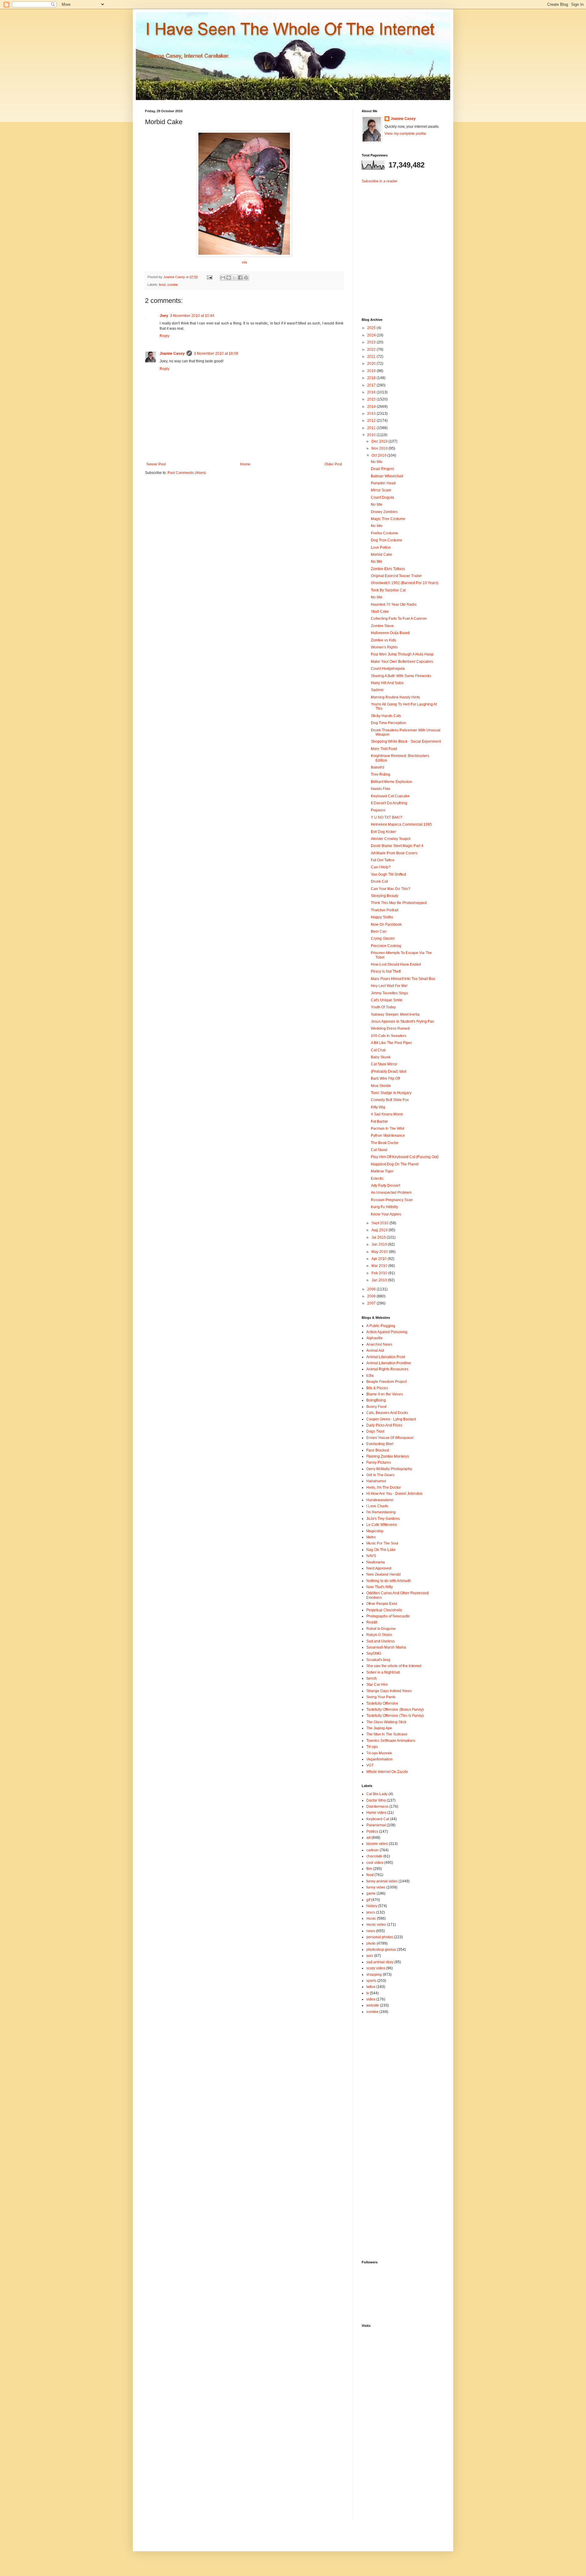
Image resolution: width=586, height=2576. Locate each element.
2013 (372, 414)
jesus (371, 1912)
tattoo (371, 1987)
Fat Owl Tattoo (383, 860)
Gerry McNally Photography (389, 1469)
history (372, 1906)
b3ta (370, 1376)
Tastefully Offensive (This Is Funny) (395, 1716)
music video (376, 1925)
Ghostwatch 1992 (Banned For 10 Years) (405, 583)
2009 (372, 1289)
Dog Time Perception (388, 723)
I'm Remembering (381, 1512)
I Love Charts (377, 1506)
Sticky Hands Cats (386, 716)
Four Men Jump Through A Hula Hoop (402, 654)
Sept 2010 (380, 1223)
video (371, 1999)
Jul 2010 (379, 1237)
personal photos (380, 1937)
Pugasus (378, 810)
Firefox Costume (384, 533)
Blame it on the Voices (385, 1394)
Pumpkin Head (383, 483)
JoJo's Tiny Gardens (383, 1519)
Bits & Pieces (377, 1388)
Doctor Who (376, 1800)
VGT (370, 1765)
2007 (372, 1303)
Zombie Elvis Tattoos (388, 569)
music (371, 1918)
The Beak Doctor (385, 1143)
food (162, 285)
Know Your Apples (386, 1214)
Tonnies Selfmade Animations (391, 1741)
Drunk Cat (379, 881)
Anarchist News (379, 1344)
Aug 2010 (380, 1230)
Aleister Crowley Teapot (391, 839)
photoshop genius (381, 1950)
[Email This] (223, 278)
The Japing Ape (379, 1728)
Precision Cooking (386, 946)
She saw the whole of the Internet (394, 1666)
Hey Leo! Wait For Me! (389, 986)
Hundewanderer (380, 1500)
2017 (372, 385)
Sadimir (377, 690)
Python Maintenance (388, 1136)
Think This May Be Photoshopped (399, 903)
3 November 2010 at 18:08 (216, 353)
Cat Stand (379, 1150)
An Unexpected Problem (391, 1193)
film (369, 1869)
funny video (376, 1887)
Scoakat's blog (378, 1660)
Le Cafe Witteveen (382, 1525)
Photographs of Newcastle (388, 1616)
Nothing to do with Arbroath (389, 1581)
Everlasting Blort (380, 1444)
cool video (375, 1863)
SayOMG (374, 1653)
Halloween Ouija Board (390, 633)
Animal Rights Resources (387, 1369)
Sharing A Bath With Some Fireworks (401, 676)
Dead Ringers (382, 469)
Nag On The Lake (381, 1550)
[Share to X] (234, 278)
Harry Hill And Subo (387, 683)
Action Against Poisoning (387, 1332)
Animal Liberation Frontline (389, 1363)
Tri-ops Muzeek (379, 1753)
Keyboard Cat (378, 1819)
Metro (371, 1537)
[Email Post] (209, 277)
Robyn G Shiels (379, 1635)
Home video (376, 1813)
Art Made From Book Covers (394, 853)
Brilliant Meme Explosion (391, 782)
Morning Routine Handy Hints (395, 697)
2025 (372, 328)
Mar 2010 (380, 1266)
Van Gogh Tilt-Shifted (388, 874)
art (368, 1838)
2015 (372, 399)
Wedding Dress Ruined (390, 1028)
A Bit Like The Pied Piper (391, 1043)
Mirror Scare (381, 490)
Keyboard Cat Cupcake (390, 796)
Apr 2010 (380, 1259)
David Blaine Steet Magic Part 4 (397, 846)
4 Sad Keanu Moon (387, 1114)
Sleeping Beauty (385, 896)
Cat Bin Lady (377, 1794)
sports (371, 1981)
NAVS (371, 1556)
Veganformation (379, 1759)
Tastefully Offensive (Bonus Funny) (395, 1710)
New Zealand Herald (383, 1574)
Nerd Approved (379, 1568)
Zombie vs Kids (383, 640)
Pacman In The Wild (387, 1128)
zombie (173, 285)
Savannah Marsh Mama (386, 1647)
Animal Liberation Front (386, 1357)
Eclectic (377, 1179)
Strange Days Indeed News (389, 1691)
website (373, 2005)
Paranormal (376, 1825)
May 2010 (380, 1252)
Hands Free (381, 789)
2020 (372, 364)
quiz (370, 1956)
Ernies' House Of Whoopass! (390, 1438)
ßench (371, 1678)
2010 (372, 435)
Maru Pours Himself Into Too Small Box (403, 979)
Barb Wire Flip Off (385, 1078)
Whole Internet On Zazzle (387, 1772)
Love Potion (381, 547)
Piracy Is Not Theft (386, 971)
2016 (372, 392)
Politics (372, 1832)
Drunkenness (377, 1806)
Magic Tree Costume (388, 519)
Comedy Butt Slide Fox (390, 1100)
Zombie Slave (382, 626)
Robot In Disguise (381, 1629)
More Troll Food (384, 749)
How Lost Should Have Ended (396, 964)
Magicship (375, 1531)
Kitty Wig (378, 1107)
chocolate (374, 1856)
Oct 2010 (379, 455)
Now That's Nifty (380, 1587)
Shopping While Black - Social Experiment (406, 741)
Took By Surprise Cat (388, 590)
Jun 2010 (380, 1244)
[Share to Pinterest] (246, 278)
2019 (372, 371)
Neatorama (376, 1562)
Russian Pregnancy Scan (392, 1200)
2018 (372, 378)
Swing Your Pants (381, 1697)
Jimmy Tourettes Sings (389, 993)
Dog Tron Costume (387, 540)
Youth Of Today (383, 1007)
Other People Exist (382, 1604)
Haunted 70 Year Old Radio (394, 605)
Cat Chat (378, 1050)
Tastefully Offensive (382, 1703)
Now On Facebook (386, 924)
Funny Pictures (379, 1462)
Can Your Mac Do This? (391, 889)
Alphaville (374, 1338)
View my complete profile (405, 134)
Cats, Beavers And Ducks (387, 1413)
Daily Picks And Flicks (384, 1425)
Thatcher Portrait (385, 910)
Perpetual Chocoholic (384, 1610)
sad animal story (380, 1962)
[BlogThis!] (229, 278)
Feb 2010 (380, 1273)
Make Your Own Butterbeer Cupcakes (402, 662)
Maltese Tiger (382, 1171)
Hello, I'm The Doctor (383, 1487)
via (244, 262)
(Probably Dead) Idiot (389, 1071)
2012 (372, 421)
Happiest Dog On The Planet (395, 1164)
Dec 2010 (380, 441)
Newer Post (156, 464)
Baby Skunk (381, 1057)
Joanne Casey (175, 277)
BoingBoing (376, 1400)
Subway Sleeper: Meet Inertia (395, 1014)
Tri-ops (372, 1747)
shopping (374, 1975)
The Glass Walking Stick (386, 1722)
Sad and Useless (380, 1641)
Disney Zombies (384, 512)
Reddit (372, 1622)
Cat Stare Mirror (384, 1064)
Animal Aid (375, 1351)
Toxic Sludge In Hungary (391, 1093)
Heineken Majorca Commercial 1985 (401, 824)
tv (368, 1993)
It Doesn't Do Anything (389, 803)
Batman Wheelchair (387, 476)
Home (245, 464)
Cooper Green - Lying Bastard (391, 1419)
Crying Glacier (383, 938)
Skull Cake (380, 612)
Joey (164, 316)
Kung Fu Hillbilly (384, 1207)
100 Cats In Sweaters (389, 1036)
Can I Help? (381, 867)
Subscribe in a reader (380, 181)
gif (368, 1900)
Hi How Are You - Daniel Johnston (394, 1494)
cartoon (373, 1850)
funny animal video (382, 1881)
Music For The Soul (382, 1543)
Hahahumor (376, 1481)
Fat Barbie (379, 1121)
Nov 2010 (380, 448)
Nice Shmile (381, 1086)
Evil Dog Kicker (383, 832)
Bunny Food (376, 1407)
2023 (372, 342)
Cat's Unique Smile (387, 1000)
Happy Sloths (382, 917)
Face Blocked (378, 1450)
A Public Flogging (381, 1326)
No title (377, 462)
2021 (372, 357)
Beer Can (379, 931)
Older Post (333, 464)
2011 (372, 428)
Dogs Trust (375, 1431)
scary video (376, 1968)
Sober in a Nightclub (383, 1672)
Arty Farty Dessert (385, 1186)
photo (371, 1943)
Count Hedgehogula (388, 669)
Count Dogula (382, 497)
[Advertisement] (400, 246)
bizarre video (377, 1844)
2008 (372, 1296)
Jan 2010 (380, 1280)
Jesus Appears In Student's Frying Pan (403, 1021)
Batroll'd (378, 767)
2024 (372, 335)
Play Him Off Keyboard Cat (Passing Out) (405, 1157)
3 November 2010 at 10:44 (192, 316)
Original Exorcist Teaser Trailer (396, 576)
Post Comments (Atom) (187, 473)
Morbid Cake (382, 554)
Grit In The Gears (380, 1475)
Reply (165, 336)
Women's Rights (384, 647)
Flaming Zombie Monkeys (388, 1456)
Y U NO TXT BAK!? (387, 817)
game (371, 1893)
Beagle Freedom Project (386, 1382)
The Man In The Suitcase (387, 1734)
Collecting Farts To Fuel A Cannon (399, 619)
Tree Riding (381, 774)
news (371, 1931)
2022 (372, 350)
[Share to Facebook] (240, 278)
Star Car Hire (377, 1684)
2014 (372, 407)
